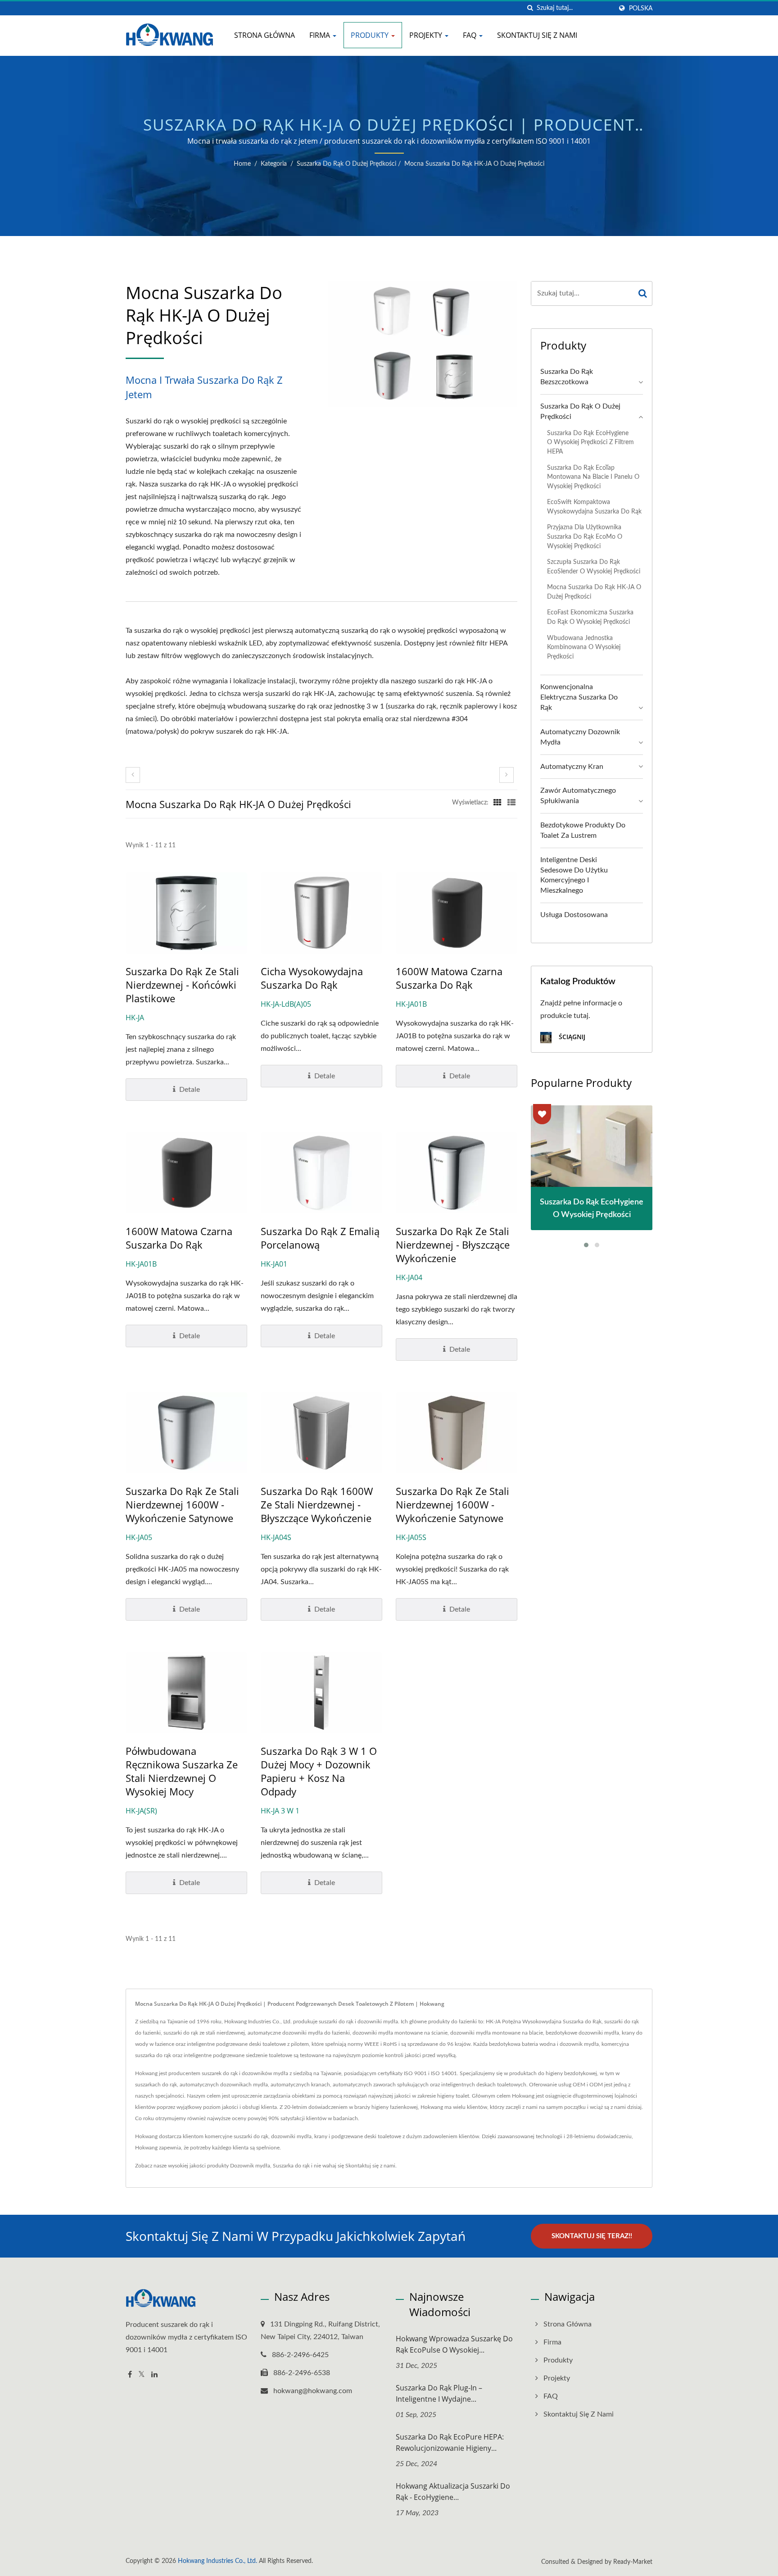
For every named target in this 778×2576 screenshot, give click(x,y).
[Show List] (511, 803)
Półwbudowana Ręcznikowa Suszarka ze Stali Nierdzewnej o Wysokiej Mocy (182, 1771)
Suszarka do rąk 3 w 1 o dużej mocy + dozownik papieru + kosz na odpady (319, 1771)
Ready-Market (633, 2562)
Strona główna (265, 35)
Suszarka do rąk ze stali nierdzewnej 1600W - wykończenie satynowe (182, 1504)
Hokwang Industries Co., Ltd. (217, 2561)
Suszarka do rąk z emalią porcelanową (320, 1238)
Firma (321, 35)
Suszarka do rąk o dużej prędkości (346, 164)
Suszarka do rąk (291, 2166)
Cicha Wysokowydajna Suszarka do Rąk (312, 978)
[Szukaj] (530, 8)
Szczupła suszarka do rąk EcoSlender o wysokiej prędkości (594, 567)
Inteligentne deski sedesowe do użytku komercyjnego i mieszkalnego (574, 875)
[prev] (133, 775)
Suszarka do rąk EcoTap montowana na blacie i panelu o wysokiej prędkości (593, 477)
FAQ (470, 35)
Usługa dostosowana (574, 915)
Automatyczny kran (572, 767)
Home (242, 164)
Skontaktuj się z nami (537, 35)
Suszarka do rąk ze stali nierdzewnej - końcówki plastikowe (182, 985)
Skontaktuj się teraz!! (592, 2236)
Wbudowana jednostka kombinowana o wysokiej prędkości (584, 647)
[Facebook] (130, 2375)
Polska (641, 8)
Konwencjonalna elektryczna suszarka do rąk (579, 697)
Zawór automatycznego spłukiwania (578, 796)
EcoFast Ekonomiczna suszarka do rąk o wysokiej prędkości (590, 617)
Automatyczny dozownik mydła (580, 737)
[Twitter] (142, 2375)
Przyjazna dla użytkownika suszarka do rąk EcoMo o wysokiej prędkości (585, 536)
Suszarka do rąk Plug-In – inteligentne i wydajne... (439, 2393)
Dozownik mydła (250, 2166)
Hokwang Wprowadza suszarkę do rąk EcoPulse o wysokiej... (454, 2344)
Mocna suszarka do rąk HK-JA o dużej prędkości (474, 164)
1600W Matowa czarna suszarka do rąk (449, 978)
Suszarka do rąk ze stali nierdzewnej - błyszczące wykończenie (453, 1245)
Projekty (427, 35)
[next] (507, 775)
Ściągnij (571, 1037)
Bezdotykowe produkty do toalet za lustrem (583, 830)
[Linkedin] (154, 2375)
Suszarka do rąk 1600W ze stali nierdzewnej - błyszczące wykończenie (317, 1504)
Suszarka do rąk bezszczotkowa (567, 377)
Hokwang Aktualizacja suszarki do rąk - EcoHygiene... (453, 2492)
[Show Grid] (498, 803)
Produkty (371, 35)
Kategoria (274, 164)
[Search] (643, 293)
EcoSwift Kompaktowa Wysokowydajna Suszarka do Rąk (594, 507)
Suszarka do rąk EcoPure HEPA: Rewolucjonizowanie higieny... (450, 2442)
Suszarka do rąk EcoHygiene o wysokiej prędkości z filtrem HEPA (590, 442)
